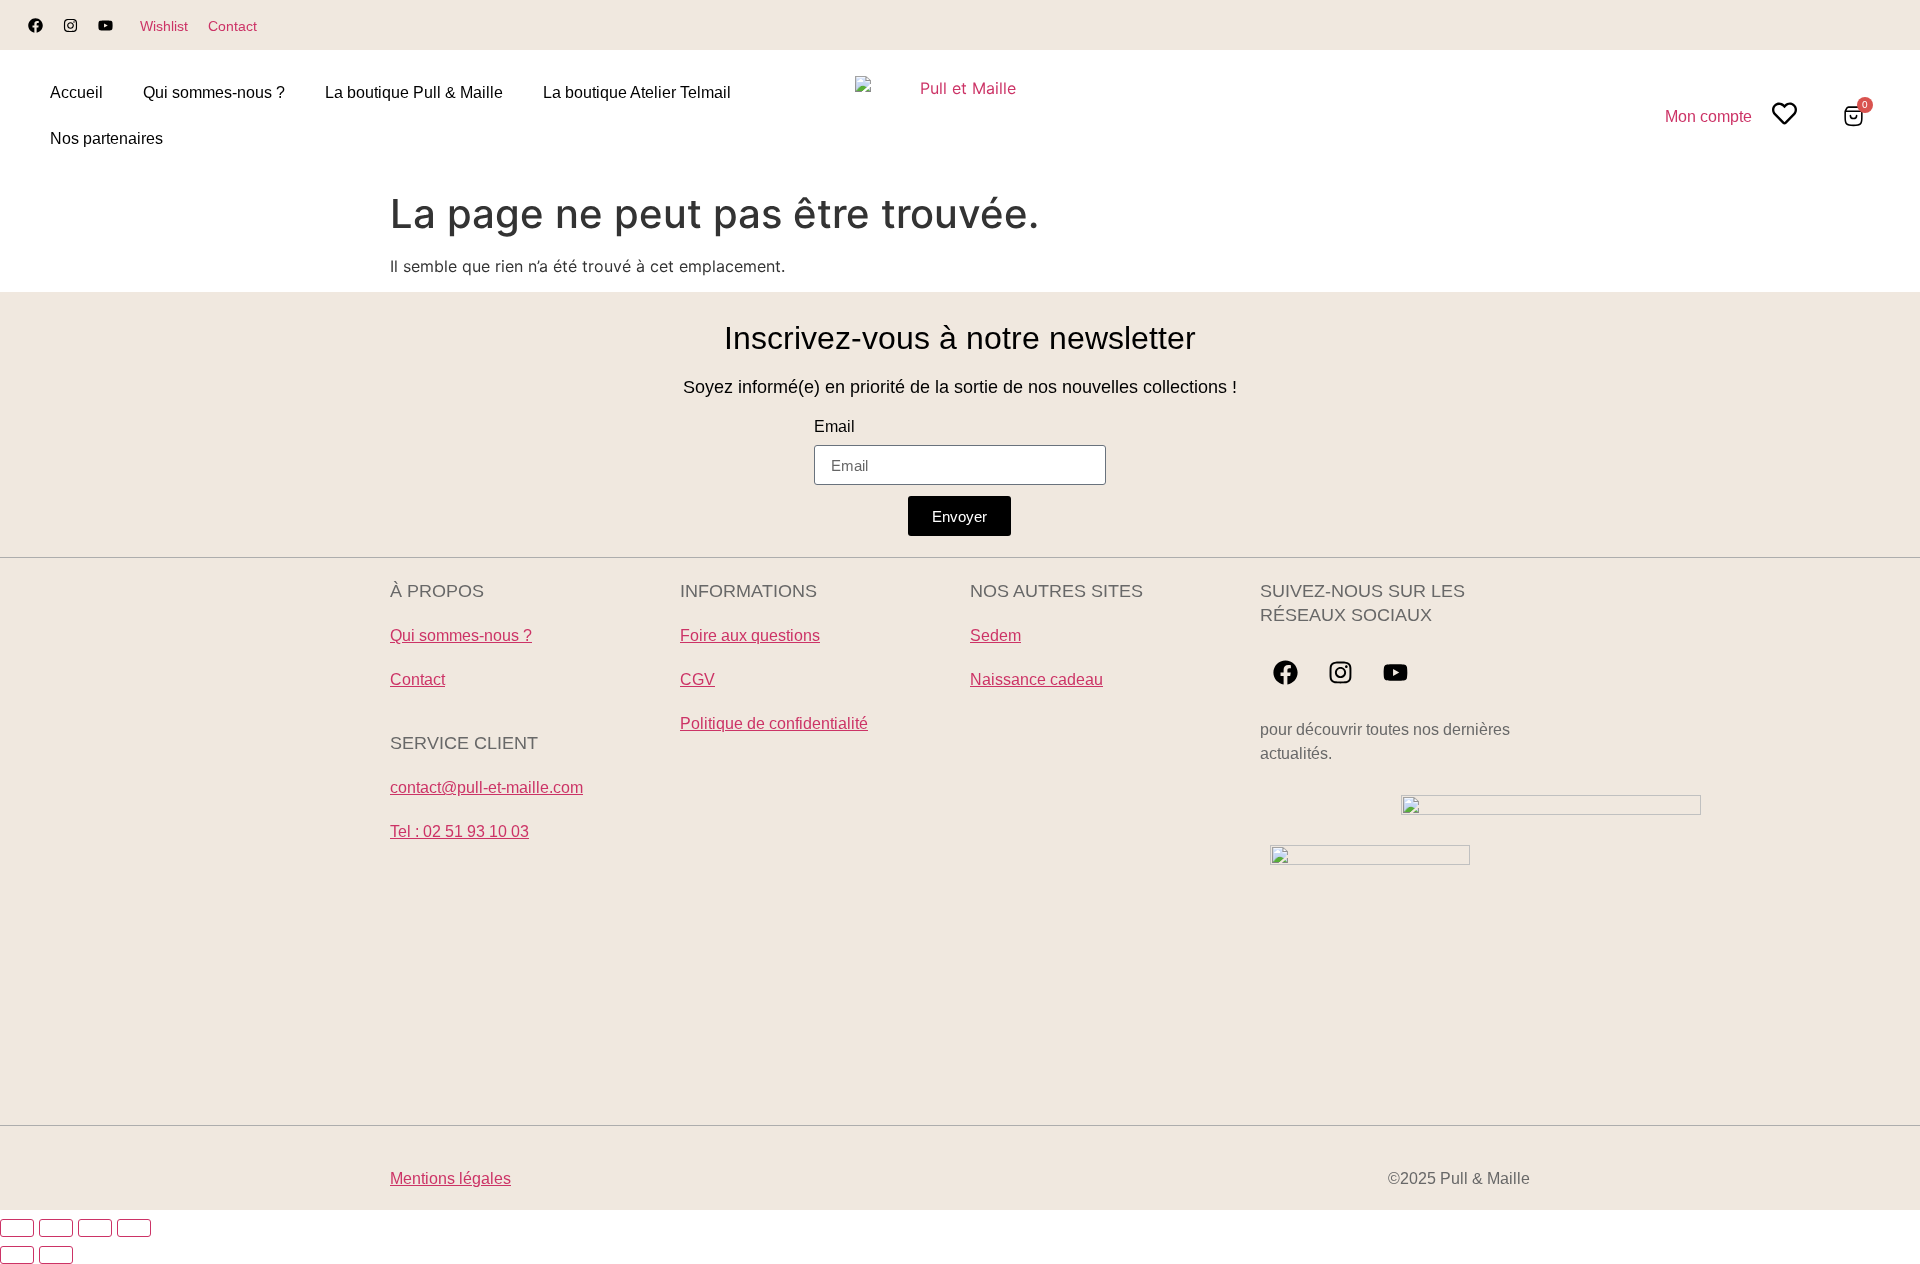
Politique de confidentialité (774, 723)
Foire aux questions (750, 635)
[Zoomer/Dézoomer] (17, 1228)
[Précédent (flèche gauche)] (17, 1255)
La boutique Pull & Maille (414, 92)
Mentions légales (450, 1178)
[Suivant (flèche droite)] (56, 1255)
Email (834, 427)
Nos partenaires (106, 138)
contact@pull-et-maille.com (486, 787)
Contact (232, 26)
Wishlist (164, 26)
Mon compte (1708, 116)
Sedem (995, 635)
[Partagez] (95, 1228)
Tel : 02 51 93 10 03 (459, 831)
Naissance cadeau (1036, 679)
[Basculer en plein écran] (56, 1228)
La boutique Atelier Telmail (637, 92)
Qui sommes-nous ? (214, 92)
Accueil (76, 92)
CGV (697, 679)
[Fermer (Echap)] (134, 1228)
